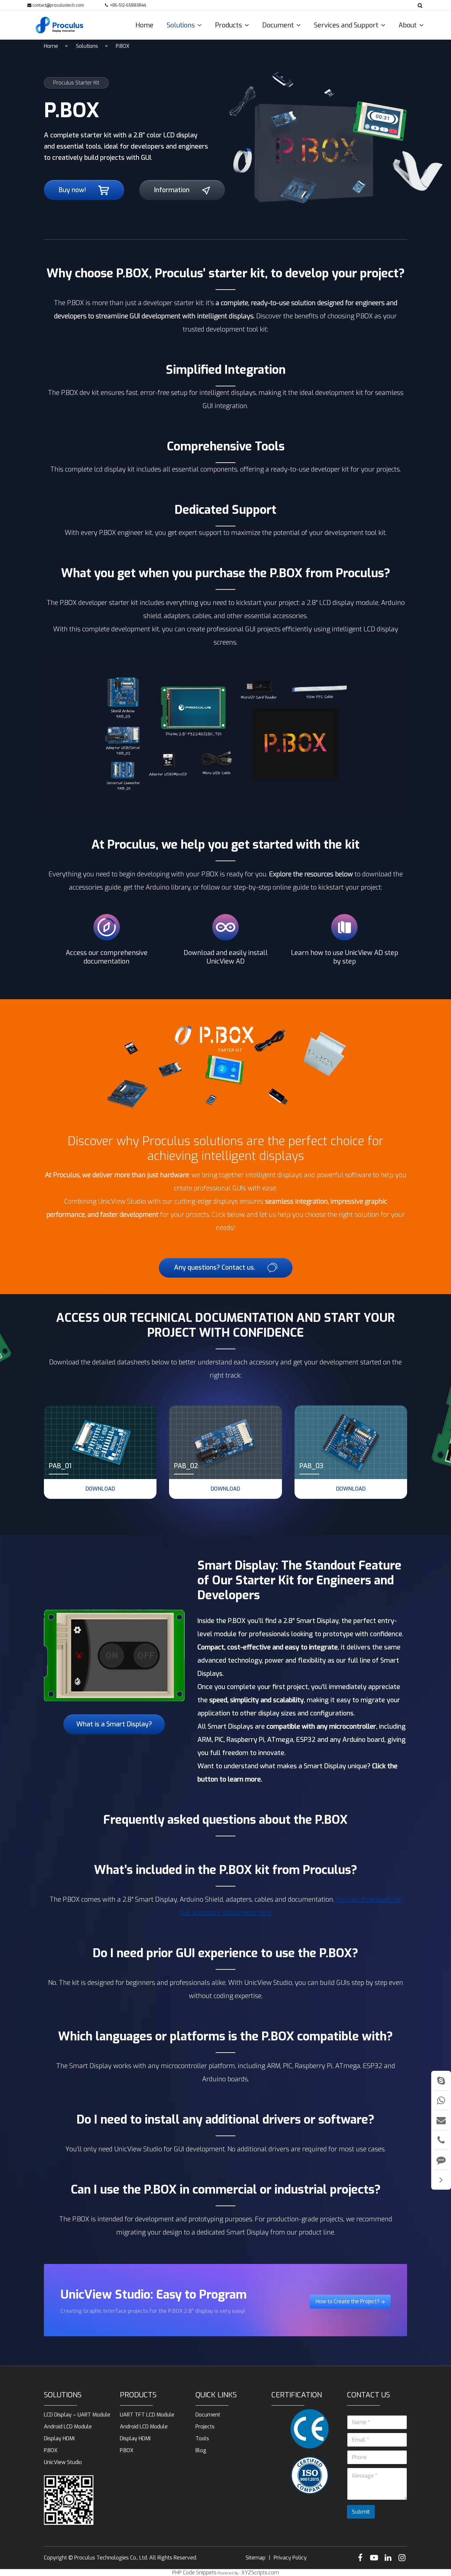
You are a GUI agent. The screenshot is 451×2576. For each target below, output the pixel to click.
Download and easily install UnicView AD (226, 957)
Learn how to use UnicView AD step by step (345, 957)
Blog (201, 2450)
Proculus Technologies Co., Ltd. (111, 2558)
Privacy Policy (290, 2558)
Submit (361, 2512)
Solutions (87, 46)
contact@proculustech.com (58, 5)
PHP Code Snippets (194, 2573)
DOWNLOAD (100, 1489)
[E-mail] (441, 2120)
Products (138, 2395)
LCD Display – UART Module (77, 2415)
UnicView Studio (63, 2462)
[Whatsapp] (441, 2100)
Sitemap (256, 2558)
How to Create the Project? (348, 2301)
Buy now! (73, 190)
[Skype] (441, 2081)
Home (51, 46)
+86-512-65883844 (128, 5)
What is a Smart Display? (114, 1724)
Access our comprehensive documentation (107, 957)
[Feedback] (441, 2160)
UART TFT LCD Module (147, 2415)
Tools (202, 2438)
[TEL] (441, 2140)
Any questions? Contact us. (215, 1268)
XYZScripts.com (260, 2573)
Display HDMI (59, 2438)
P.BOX (123, 46)
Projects (205, 2427)
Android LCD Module (68, 2427)
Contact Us (368, 2395)
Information (173, 190)
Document (208, 2415)
